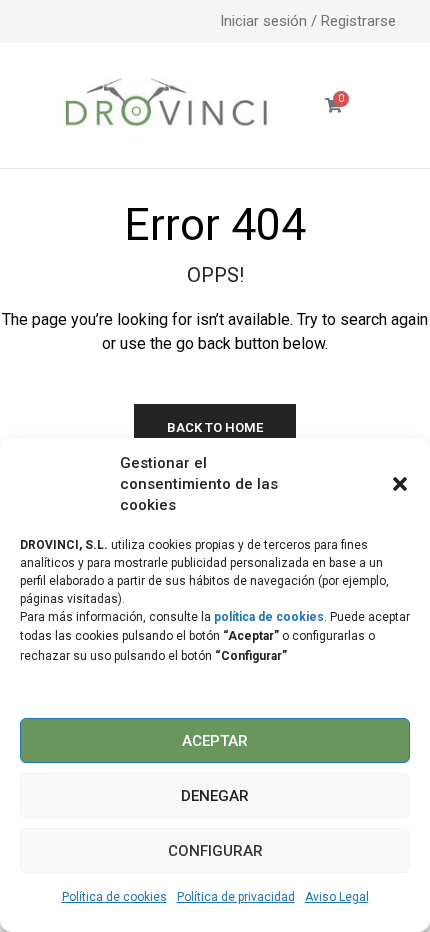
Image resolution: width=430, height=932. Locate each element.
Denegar (215, 796)
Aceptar (215, 741)
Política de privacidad (236, 897)
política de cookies (269, 617)
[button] (400, 484)
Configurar (215, 851)
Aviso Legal (337, 897)
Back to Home (215, 427)
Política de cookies (114, 897)
